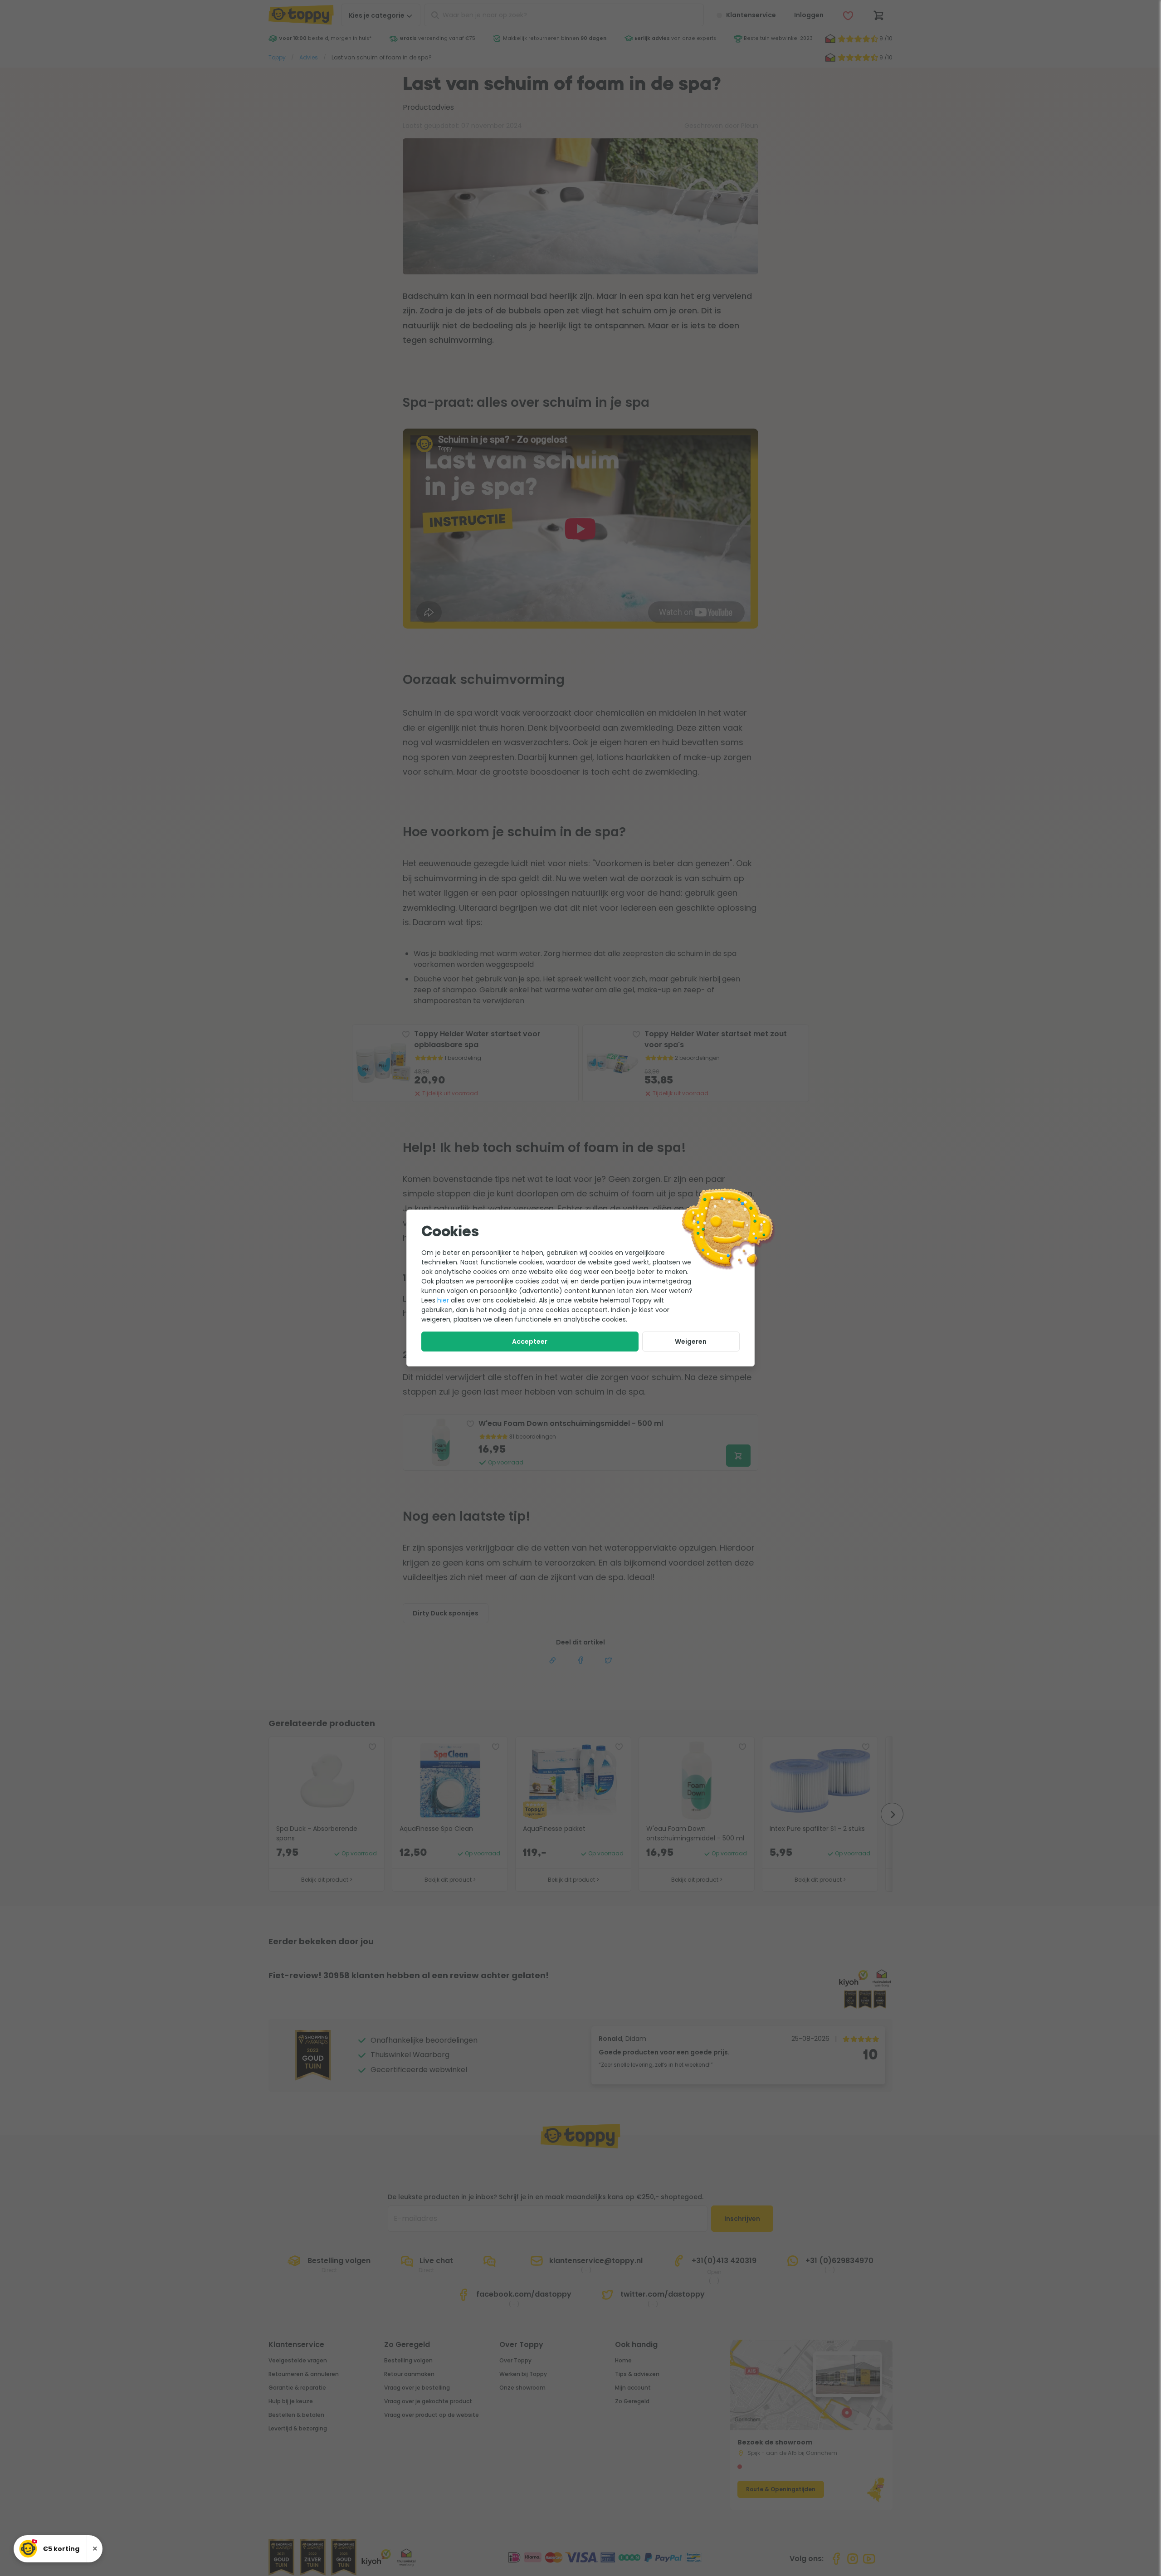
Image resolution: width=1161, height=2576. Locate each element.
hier (443, 1300)
